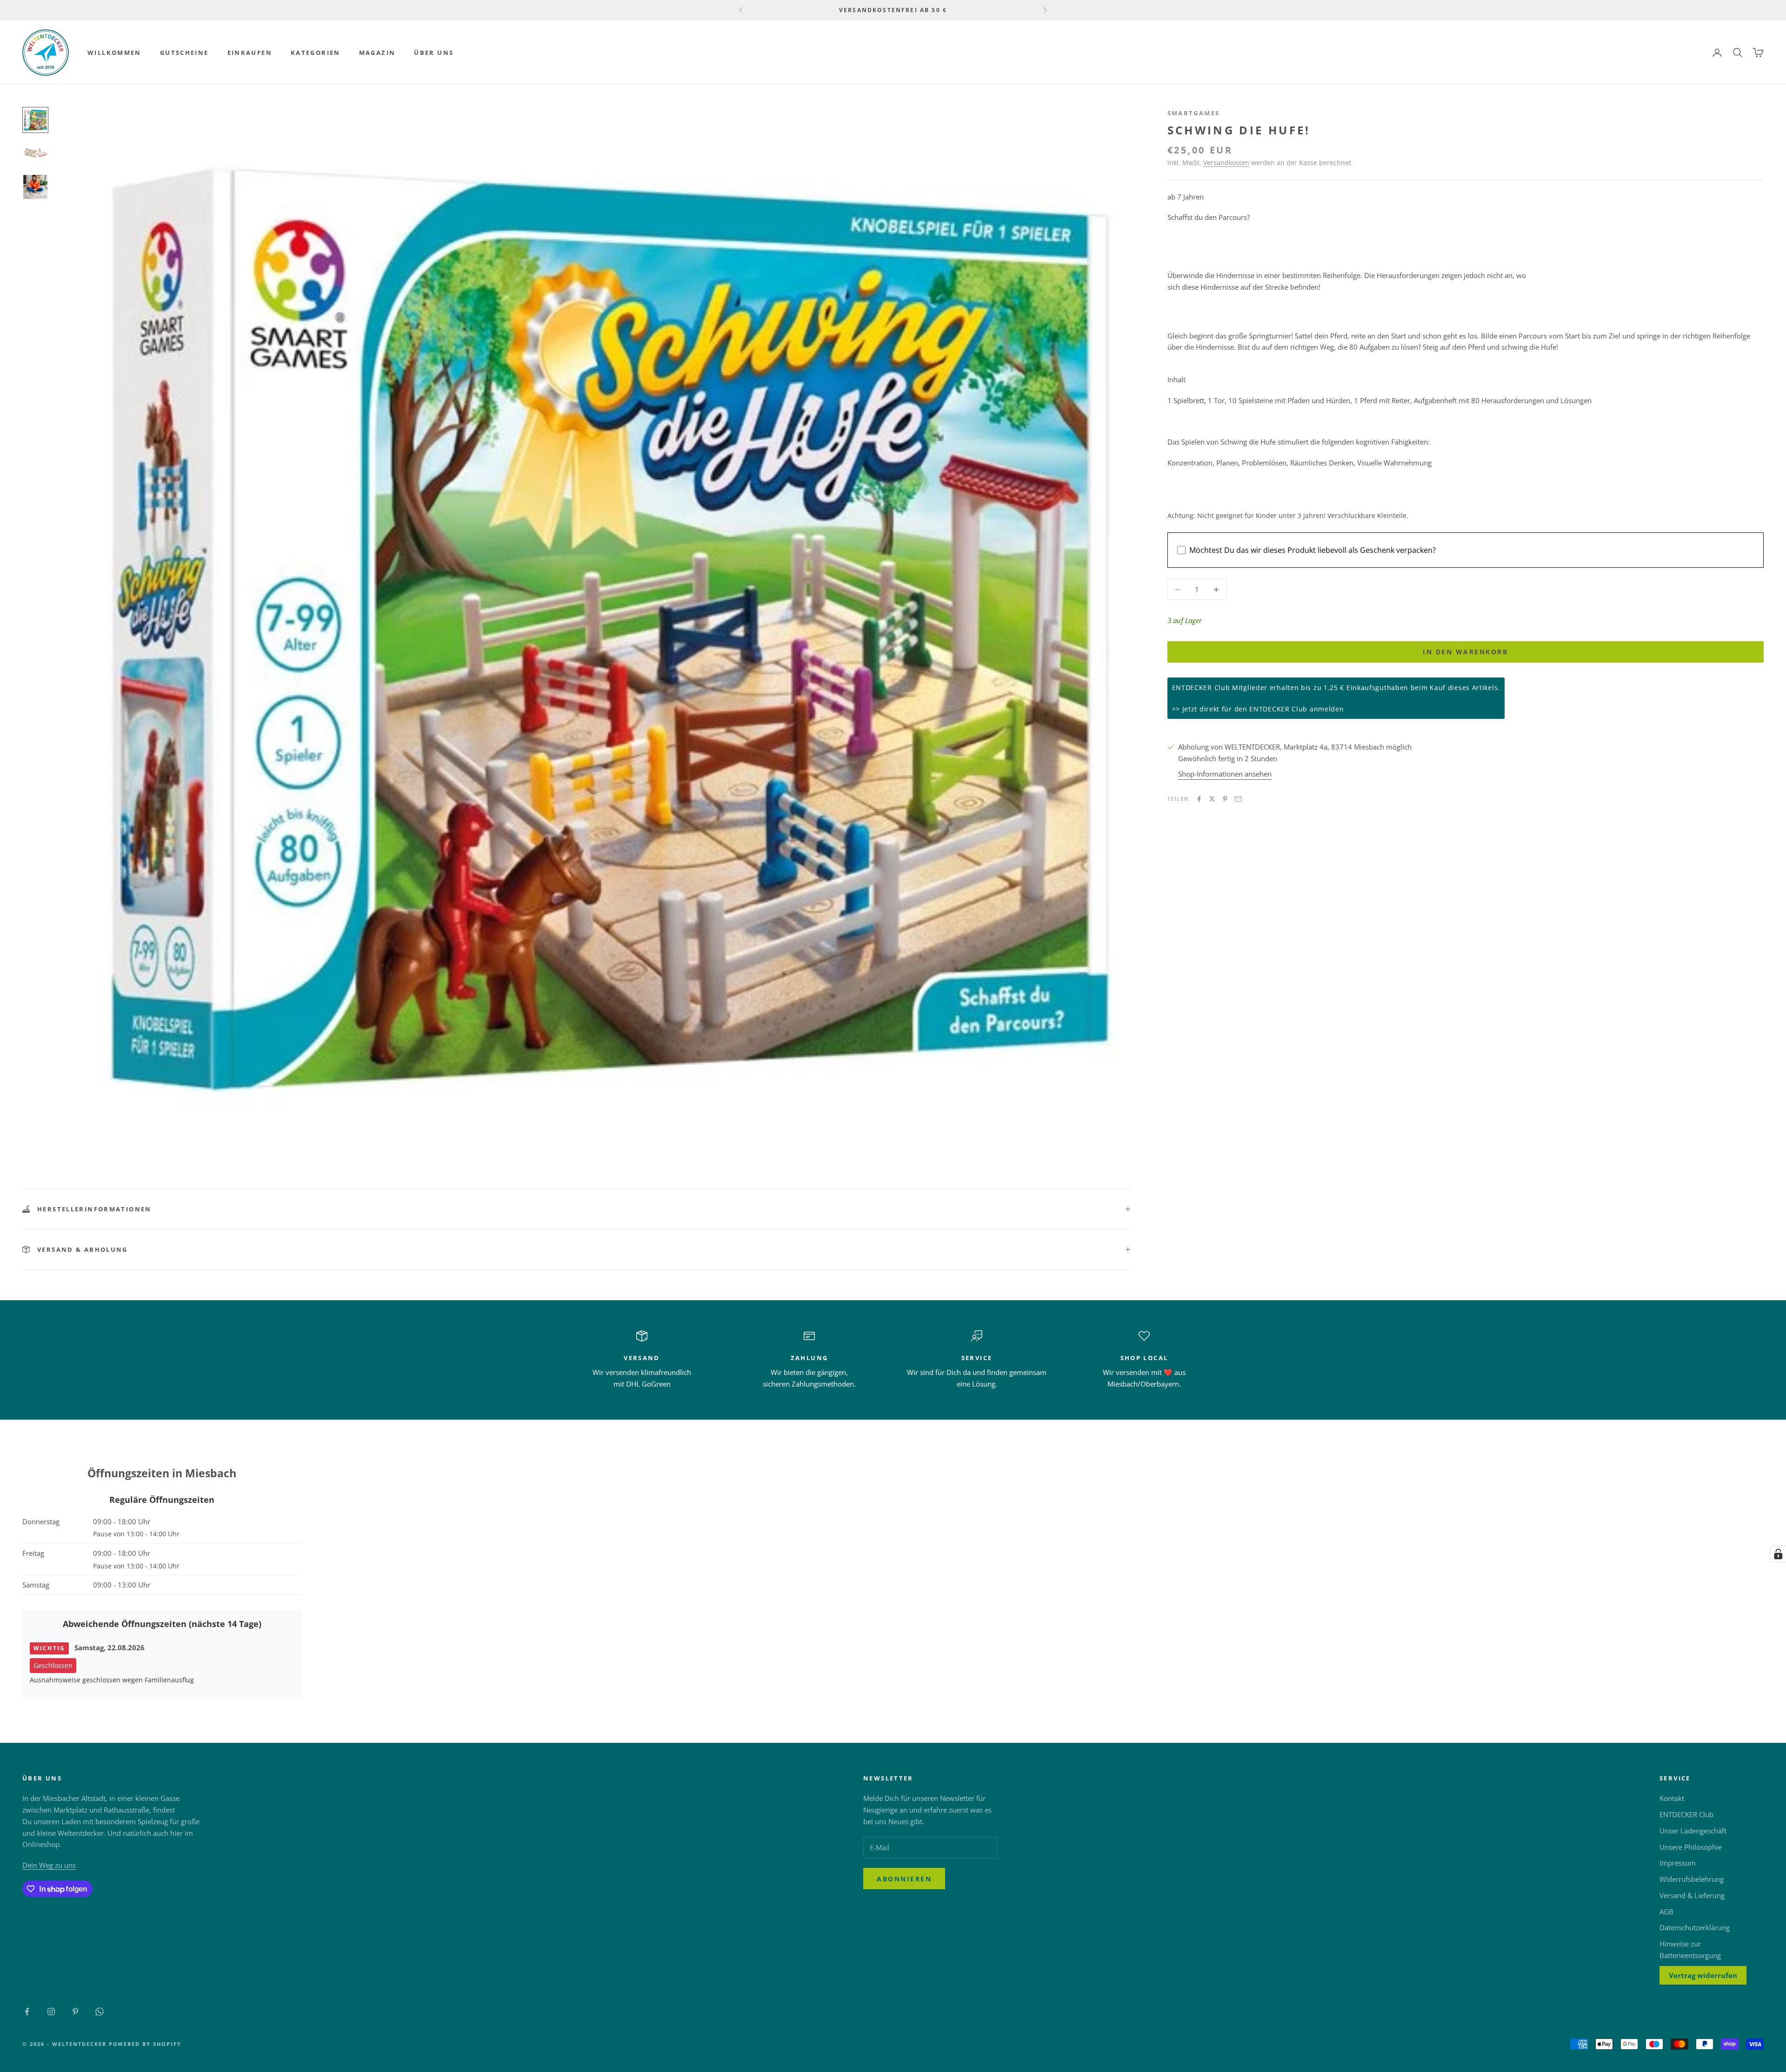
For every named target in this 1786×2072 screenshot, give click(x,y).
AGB (1666, 1912)
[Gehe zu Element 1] (35, 120)
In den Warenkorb (1465, 652)
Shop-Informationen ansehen (1225, 774)
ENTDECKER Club (1686, 1814)
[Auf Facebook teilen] (1199, 799)
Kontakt (1672, 1798)
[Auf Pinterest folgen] (75, 2012)
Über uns (434, 53)
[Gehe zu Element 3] (35, 187)
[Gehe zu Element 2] (35, 153)
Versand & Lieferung (1692, 1895)
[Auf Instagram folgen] (51, 2012)
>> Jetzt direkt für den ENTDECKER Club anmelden (1258, 709)
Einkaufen (250, 53)
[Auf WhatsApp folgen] (100, 2012)
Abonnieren (904, 1879)
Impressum (1678, 1863)
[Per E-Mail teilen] (1238, 799)
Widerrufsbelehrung (1692, 1879)
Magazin (377, 53)
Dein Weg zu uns (49, 1865)
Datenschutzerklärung (1695, 1927)
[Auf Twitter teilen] (1212, 799)
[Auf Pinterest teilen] (1225, 799)
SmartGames (1194, 113)
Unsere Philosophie (1691, 1847)
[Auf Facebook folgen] (27, 2012)
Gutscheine (184, 53)
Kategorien (316, 53)
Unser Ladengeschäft (1693, 1831)
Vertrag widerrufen (1703, 1975)
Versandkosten (1226, 163)
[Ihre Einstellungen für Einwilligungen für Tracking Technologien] (1778, 1554)
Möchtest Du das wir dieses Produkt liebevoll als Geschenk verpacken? (1313, 550)
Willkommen (114, 53)
